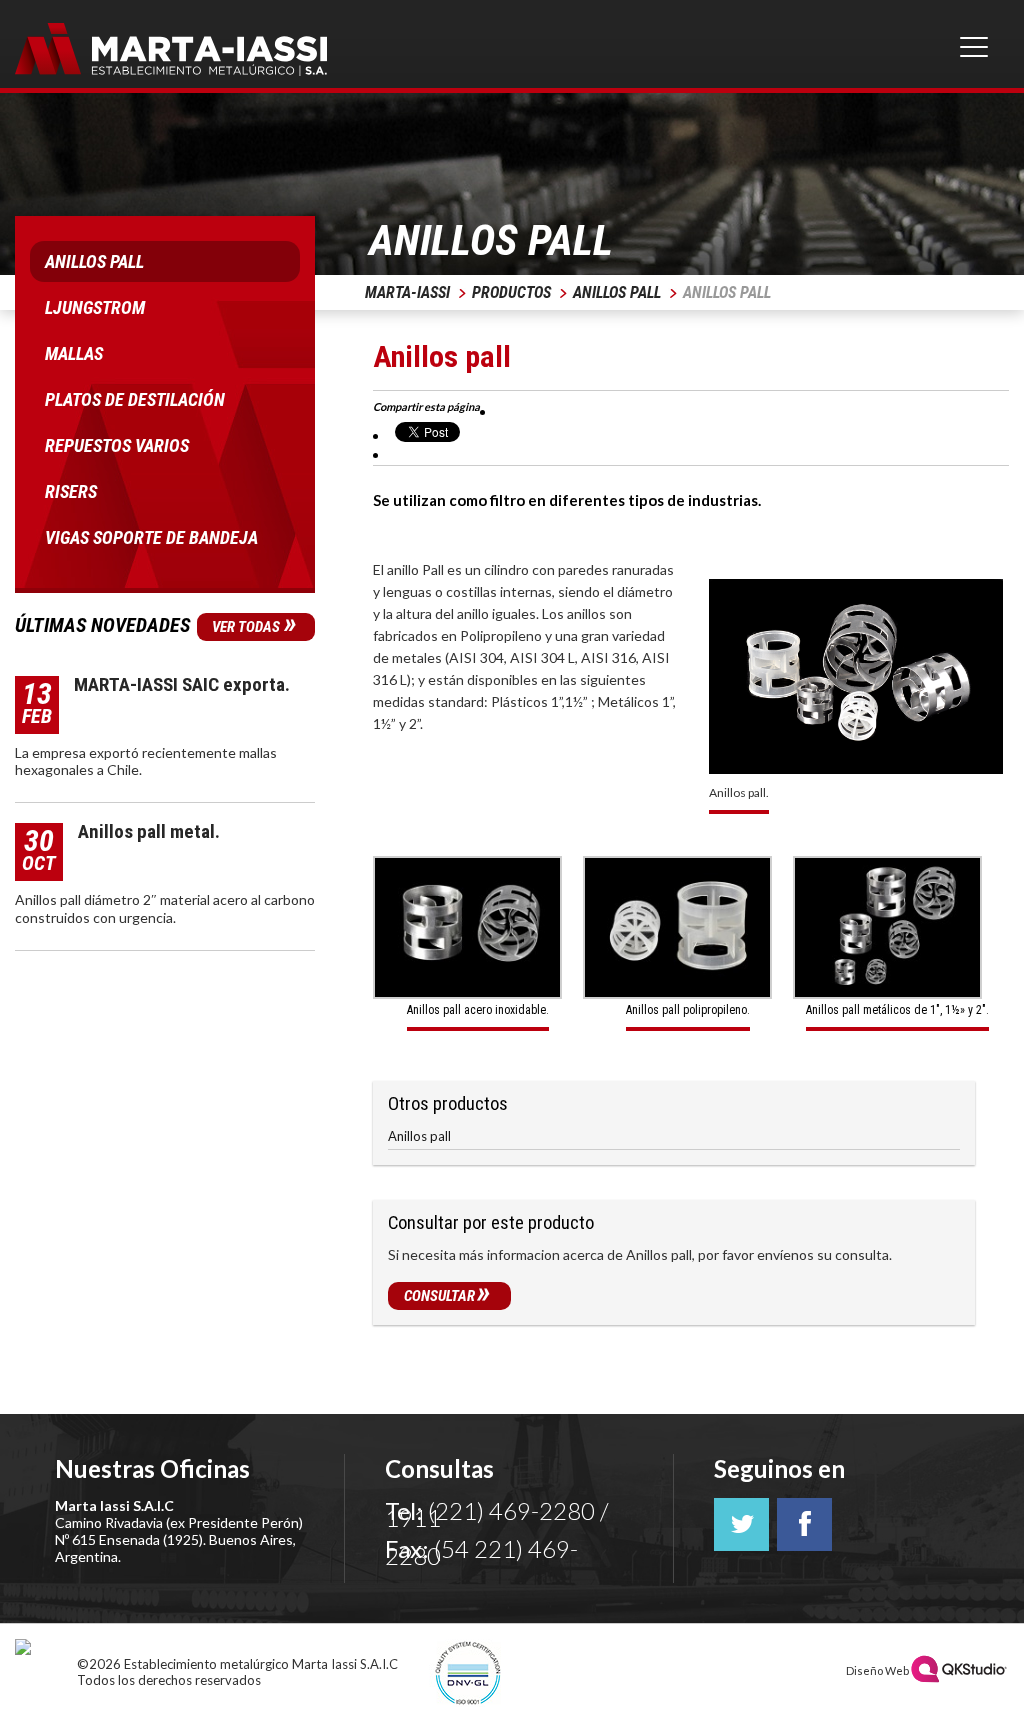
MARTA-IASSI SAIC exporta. (182, 684)
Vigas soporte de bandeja (151, 537)
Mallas (74, 353)
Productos (511, 292)
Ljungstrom (95, 307)
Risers (71, 491)
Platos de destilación (135, 399)
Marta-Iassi (407, 292)
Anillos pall (419, 1136)
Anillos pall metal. (149, 831)
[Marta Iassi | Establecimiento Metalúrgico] (171, 51)
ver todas (254, 626)
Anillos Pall (617, 292)
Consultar (447, 1296)
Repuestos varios (117, 445)
